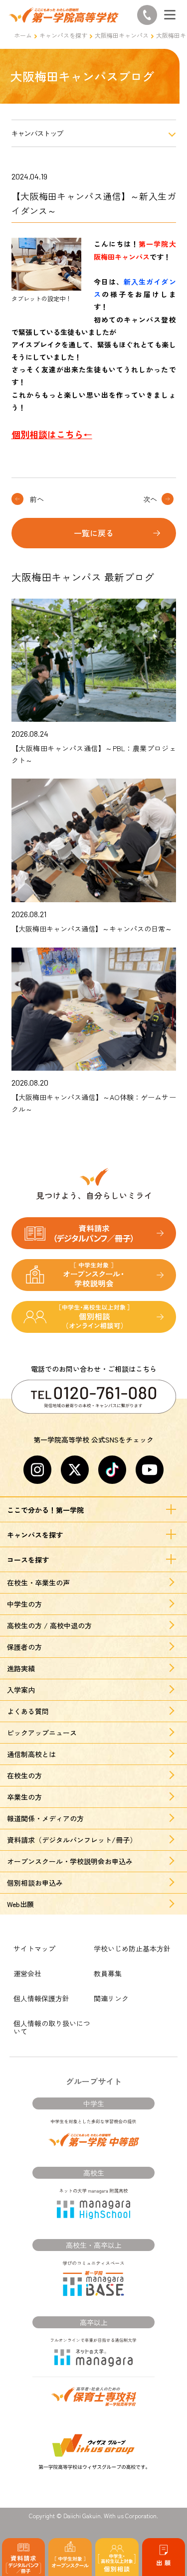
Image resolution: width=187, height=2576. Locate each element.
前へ (37, 499)
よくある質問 (28, 1711)
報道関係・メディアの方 (45, 1818)
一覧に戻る (94, 533)
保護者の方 (24, 1647)
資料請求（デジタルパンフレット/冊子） (72, 1840)
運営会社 (27, 1973)
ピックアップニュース (42, 1733)
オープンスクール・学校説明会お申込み (70, 1861)
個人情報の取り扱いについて (52, 2027)
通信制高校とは (31, 1754)
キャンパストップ (37, 133)
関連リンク (111, 1998)
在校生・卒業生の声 (38, 1583)
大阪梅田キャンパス (122, 35)
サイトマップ (34, 1948)
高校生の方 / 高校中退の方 (49, 1625)
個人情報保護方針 (41, 1998)
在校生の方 (24, 1775)
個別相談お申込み (35, 1883)
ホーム (23, 35)
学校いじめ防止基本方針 (132, 1948)
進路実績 (21, 1668)
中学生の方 (24, 1604)
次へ (150, 499)
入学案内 (21, 1690)
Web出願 (20, 1904)
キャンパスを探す (63, 35)
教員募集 (108, 1973)
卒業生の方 (24, 1797)
